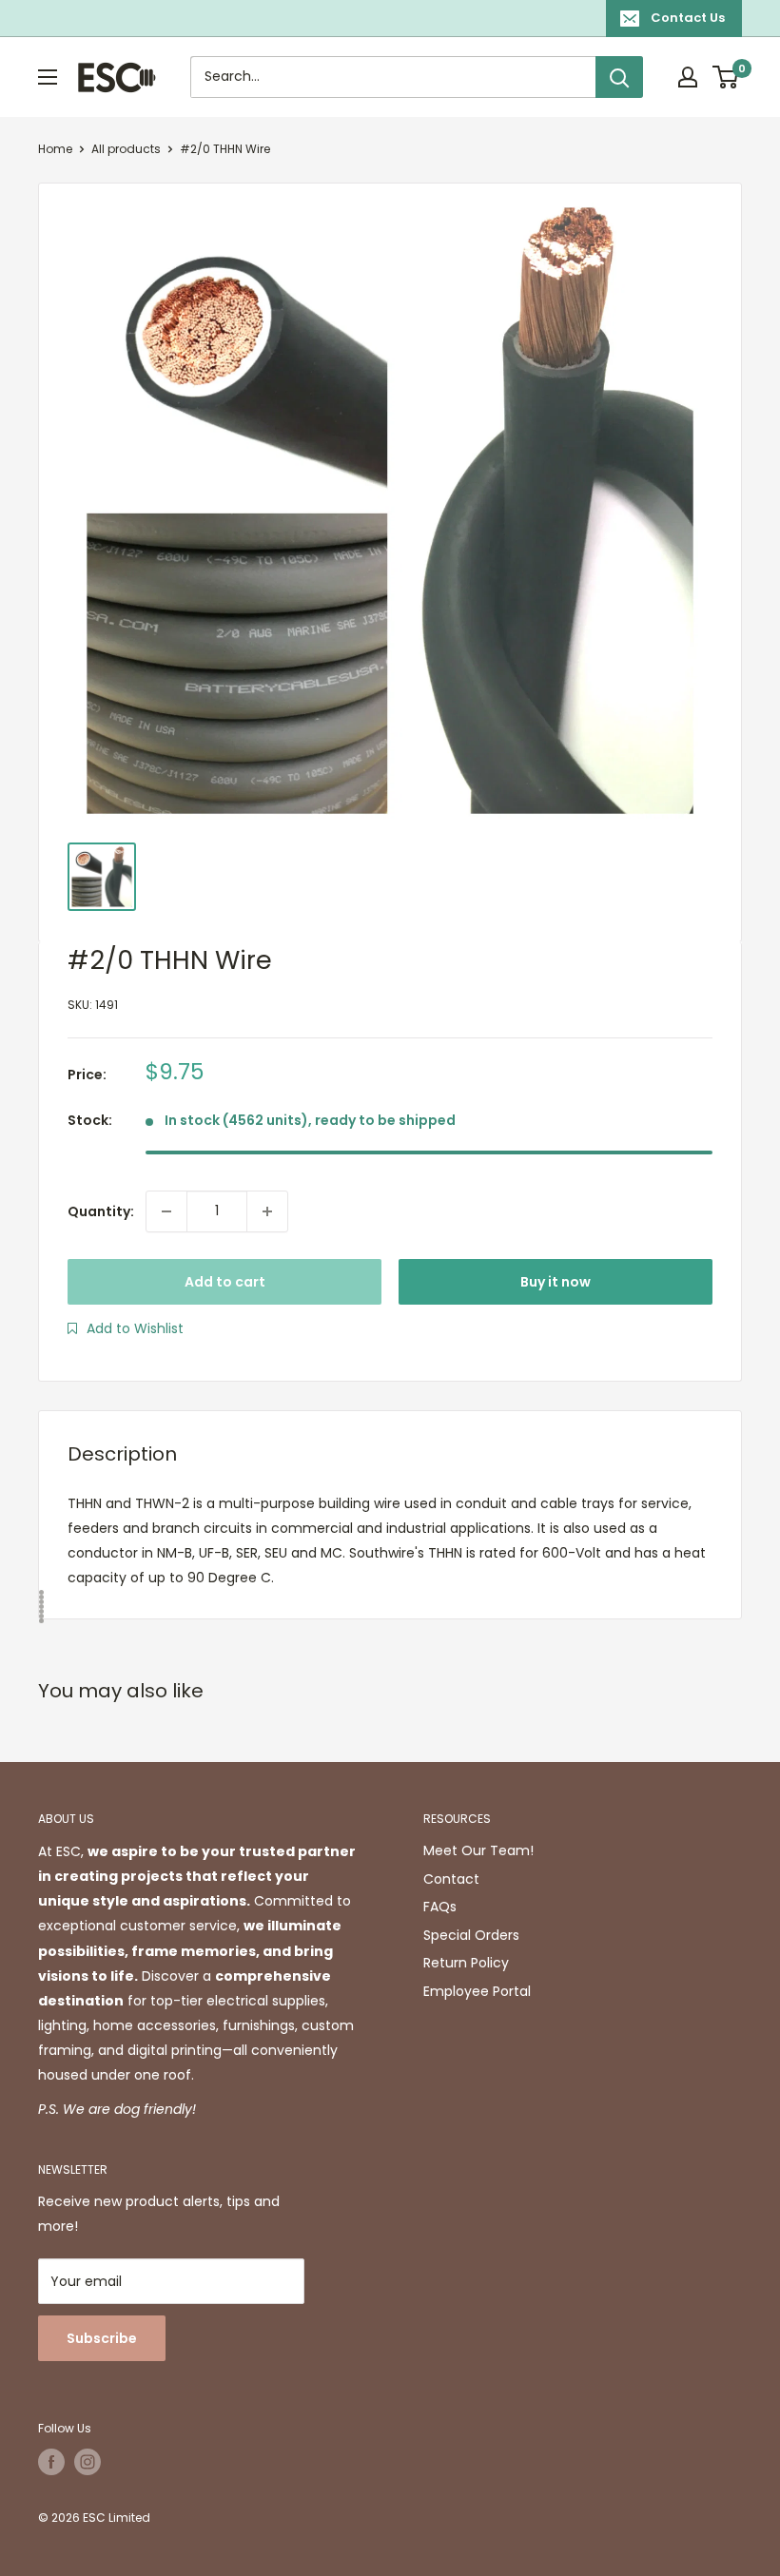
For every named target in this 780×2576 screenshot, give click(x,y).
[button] (126, 1328)
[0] (726, 77)
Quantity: (101, 1211)
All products (126, 149)
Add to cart (225, 1282)
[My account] (688, 77)
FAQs (440, 1907)
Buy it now (556, 1282)
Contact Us (688, 18)
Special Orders (471, 1935)
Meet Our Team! (478, 1850)
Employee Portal (477, 1991)
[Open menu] (48, 77)
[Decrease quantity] (166, 1211)
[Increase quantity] (267, 1211)
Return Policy (466, 1963)
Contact (451, 1879)
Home (55, 149)
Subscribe (102, 2338)
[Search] (619, 77)
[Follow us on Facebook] (51, 2462)
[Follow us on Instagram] (88, 2462)
